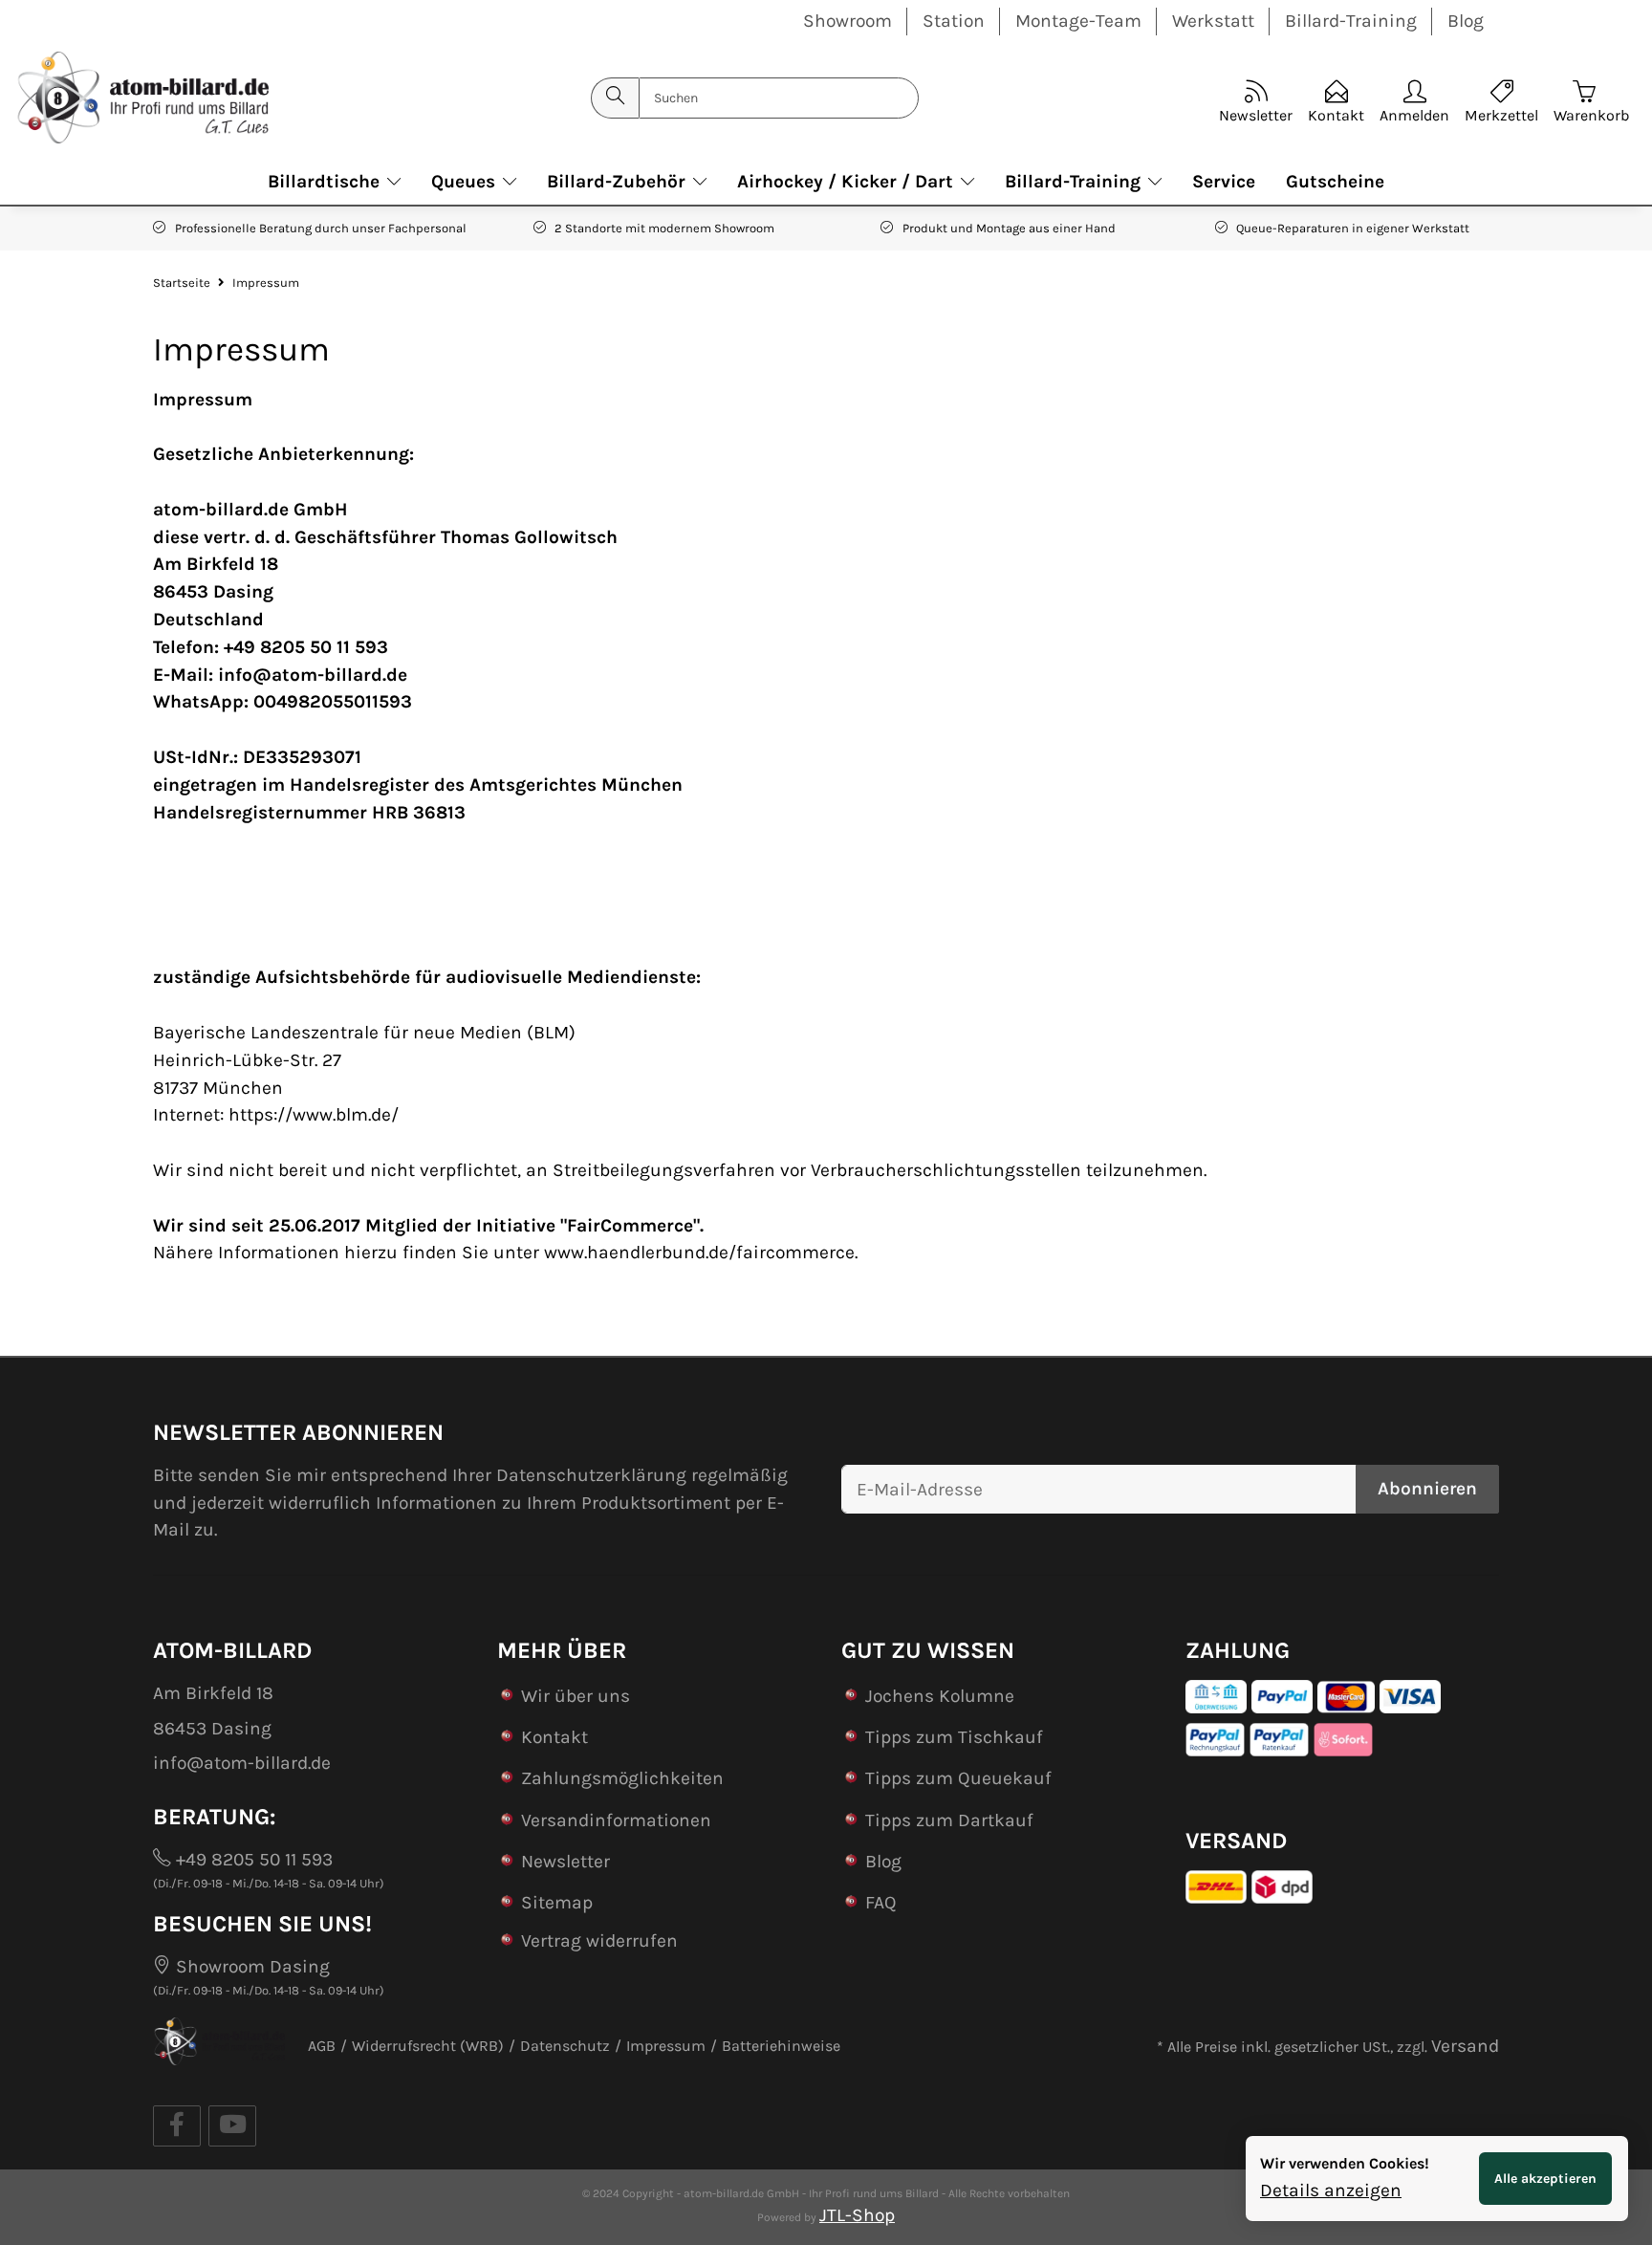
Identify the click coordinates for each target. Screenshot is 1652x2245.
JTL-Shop (857, 2215)
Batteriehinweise (781, 2046)
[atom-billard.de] (142, 98)
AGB (322, 2046)
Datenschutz (565, 2046)
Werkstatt (1213, 21)
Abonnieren (1427, 1488)
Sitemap (557, 1902)
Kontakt (554, 1737)
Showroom (848, 21)
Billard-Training (1351, 21)
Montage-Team (1078, 21)
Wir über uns (576, 1696)
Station (954, 21)
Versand (1465, 2046)
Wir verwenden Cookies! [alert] (1345, 2163)
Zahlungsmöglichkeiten (622, 1778)
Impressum (666, 2046)
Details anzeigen (1331, 2190)
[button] (1414, 98)
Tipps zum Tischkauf (954, 1737)
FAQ (881, 1902)
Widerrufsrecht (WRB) (428, 2046)
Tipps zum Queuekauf (958, 1778)
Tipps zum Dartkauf (949, 1820)
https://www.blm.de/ (314, 1114)
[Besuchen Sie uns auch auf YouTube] (232, 2126)
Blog (1466, 21)
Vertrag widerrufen (599, 1940)
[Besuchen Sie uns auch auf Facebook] (177, 2126)
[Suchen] (615, 98)
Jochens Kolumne (940, 1696)
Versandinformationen (616, 1820)
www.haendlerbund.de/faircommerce (699, 1252)
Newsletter (565, 1861)
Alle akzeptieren (1545, 2179)
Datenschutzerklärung (591, 1475)
